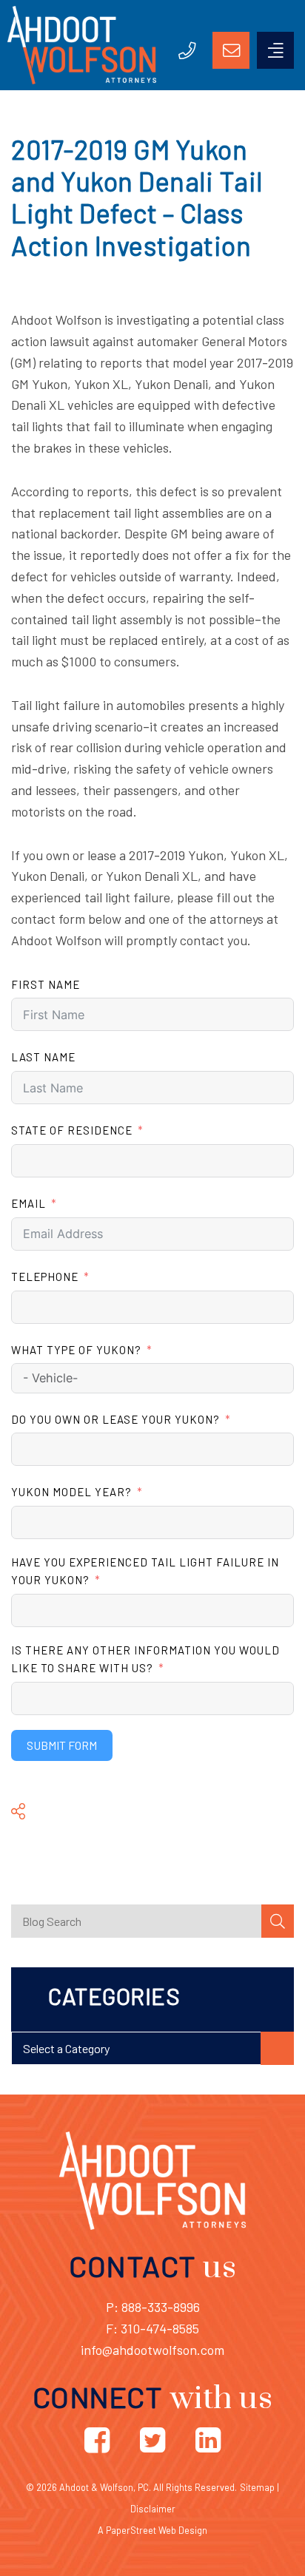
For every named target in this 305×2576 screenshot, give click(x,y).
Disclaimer (153, 2509)
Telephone (45, 1277)
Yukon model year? (71, 1492)
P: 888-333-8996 (153, 2307)
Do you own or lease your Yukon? (115, 1419)
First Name (46, 984)
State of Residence (72, 1130)
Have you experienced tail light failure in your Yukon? (145, 1571)
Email (29, 1203)
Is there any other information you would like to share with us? (145, 1659)
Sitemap (257, 2487)
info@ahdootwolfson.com (152, 2350)
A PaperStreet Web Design (152, 2530)
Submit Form (62, 1745)
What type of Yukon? (76, 1350)
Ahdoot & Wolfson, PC (104, 2487)
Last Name (43, 1057)
